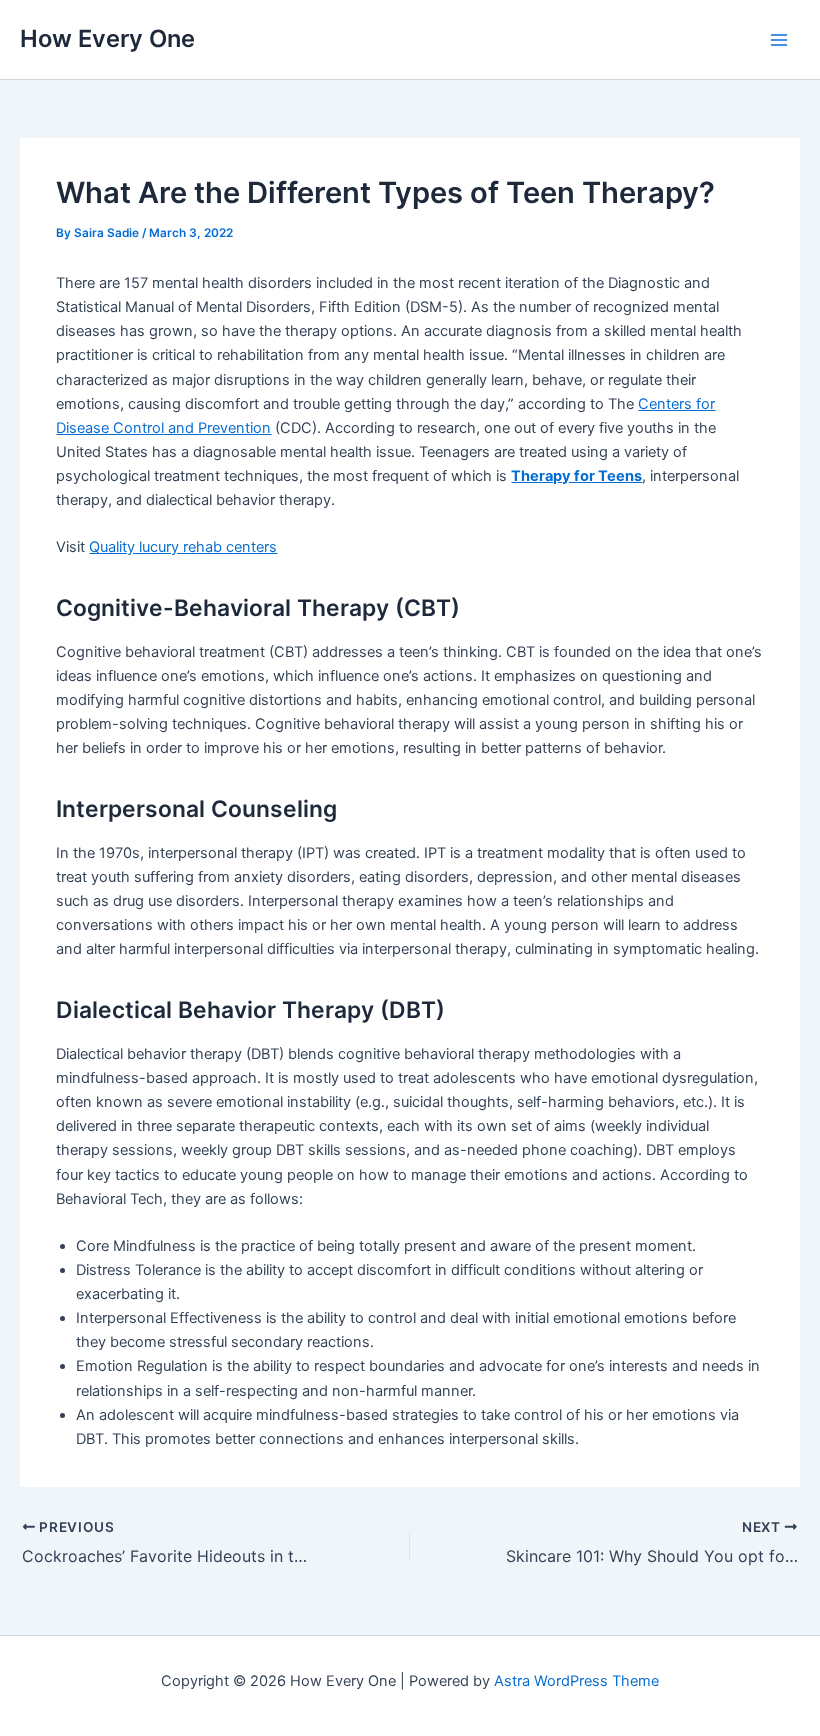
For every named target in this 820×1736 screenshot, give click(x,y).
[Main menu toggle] (779, 40)
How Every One (107, 38)
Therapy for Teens (576, 476)
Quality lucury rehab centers (183, 547)
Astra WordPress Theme (576, 1681)
